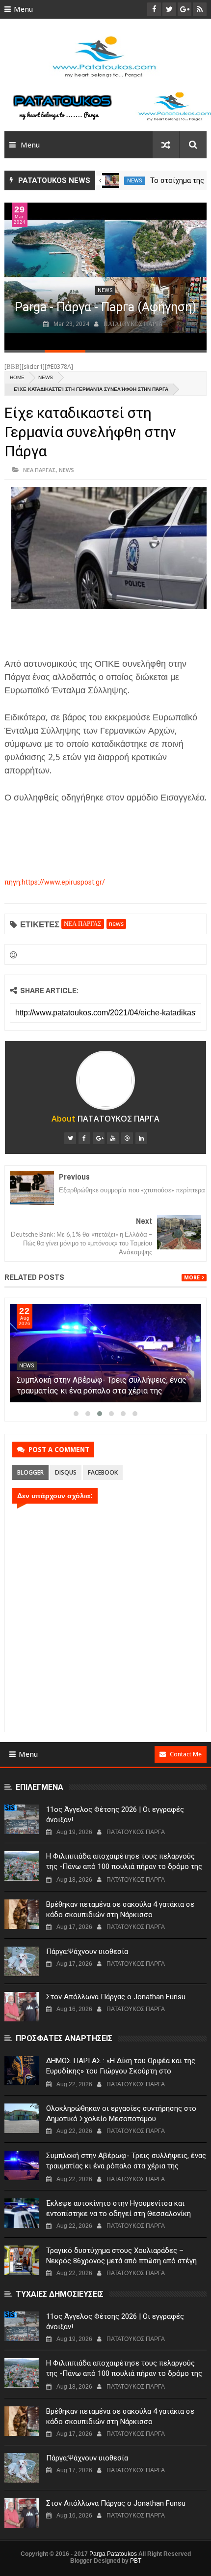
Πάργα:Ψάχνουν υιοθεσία (87, 1952)
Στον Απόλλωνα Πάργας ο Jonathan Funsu (116, 1997)
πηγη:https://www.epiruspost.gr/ (55, 882)
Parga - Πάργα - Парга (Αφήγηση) (105, 307)
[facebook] (84, 1138)
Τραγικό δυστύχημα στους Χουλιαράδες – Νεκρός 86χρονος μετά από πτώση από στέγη (121, 2256)
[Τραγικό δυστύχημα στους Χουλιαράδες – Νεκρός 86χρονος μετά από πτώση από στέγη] (22, 2260)
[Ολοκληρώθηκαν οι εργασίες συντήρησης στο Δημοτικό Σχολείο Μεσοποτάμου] (22, 2118)
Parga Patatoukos (113, 2554)
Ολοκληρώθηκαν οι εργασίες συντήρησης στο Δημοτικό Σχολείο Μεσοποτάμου (121, 2114)
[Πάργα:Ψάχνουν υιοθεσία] (22, 1961)
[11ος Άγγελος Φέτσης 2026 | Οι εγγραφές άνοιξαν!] (22, 1819)
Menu (23, 9)
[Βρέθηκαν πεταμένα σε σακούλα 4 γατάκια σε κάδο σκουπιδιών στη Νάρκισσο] (22, 1914)
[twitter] (70, 1138)
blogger (30, 1472)
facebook (103, 1472)
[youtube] (113, 1138)
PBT (136, 2561)
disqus (66, 1472)
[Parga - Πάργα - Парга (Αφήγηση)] (106, 276)
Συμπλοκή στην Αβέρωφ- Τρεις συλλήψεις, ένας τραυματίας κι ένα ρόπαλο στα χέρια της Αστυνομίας (102, 1391)
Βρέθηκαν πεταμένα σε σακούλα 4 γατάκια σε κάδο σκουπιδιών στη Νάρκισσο (120, 1910)
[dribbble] (127, 1138)
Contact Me (186, 1754)
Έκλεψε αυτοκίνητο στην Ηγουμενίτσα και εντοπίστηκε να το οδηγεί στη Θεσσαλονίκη (119, 2208)
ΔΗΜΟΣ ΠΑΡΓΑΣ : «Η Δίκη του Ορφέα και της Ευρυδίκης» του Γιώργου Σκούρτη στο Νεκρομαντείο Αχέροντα (121, 2071)
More (192, 1278)
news (135, 181)
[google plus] (99, 1138)
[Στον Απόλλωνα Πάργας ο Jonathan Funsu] (22, 2007)
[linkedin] (141, 1138)
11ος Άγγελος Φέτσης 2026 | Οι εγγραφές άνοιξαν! (115, 1815)
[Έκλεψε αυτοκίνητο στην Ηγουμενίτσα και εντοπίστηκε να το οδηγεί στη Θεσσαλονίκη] (22, 2213)
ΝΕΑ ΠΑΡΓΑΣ (40, 470)
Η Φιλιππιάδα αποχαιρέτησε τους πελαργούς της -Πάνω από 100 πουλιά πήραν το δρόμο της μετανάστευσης (124, 1866)
